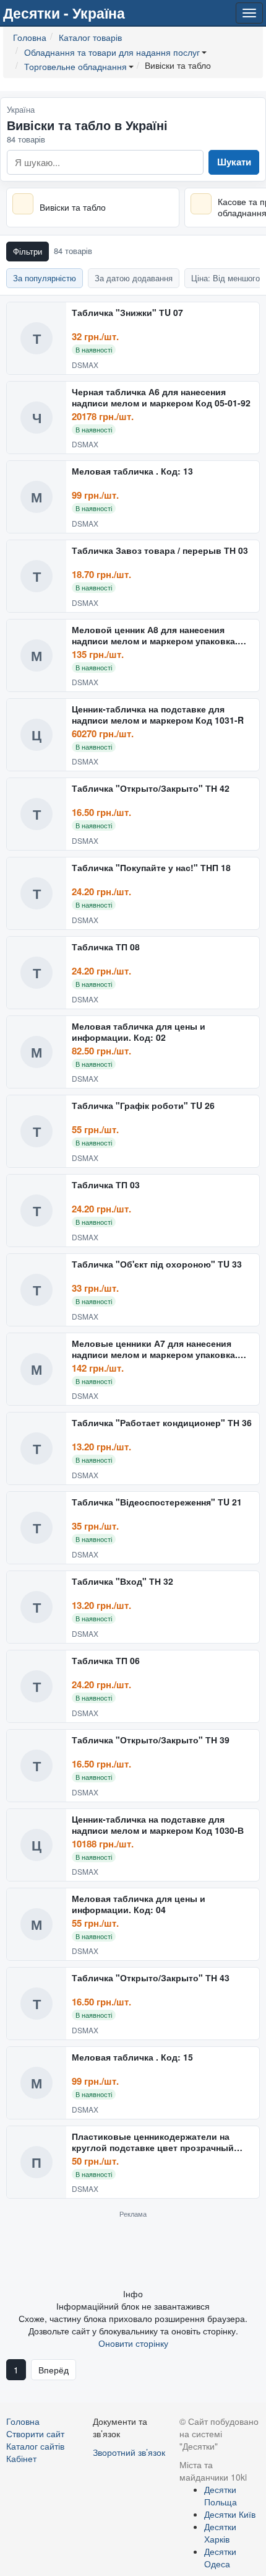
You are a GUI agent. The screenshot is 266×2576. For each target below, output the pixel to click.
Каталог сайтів (35, 2446)
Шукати (234, 162)
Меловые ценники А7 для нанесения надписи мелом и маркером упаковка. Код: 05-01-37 (155, 1349)
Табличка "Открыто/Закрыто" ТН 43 (151, 1978)
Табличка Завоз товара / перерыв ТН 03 (160, 551)
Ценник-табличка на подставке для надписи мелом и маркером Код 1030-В (158, 1825)
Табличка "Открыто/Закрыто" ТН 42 (151, 789)
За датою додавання (134, 278)
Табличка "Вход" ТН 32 (122, 1582)
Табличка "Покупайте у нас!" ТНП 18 (151, 868)
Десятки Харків (220, 2533)
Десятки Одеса (220, 2557)
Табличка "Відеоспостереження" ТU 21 (157, 1502)
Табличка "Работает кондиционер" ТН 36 (162, 1423)
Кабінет (21, 2458)
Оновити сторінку (133, 2343)
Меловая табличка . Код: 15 (132, 2057)
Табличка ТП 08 (106, 947)
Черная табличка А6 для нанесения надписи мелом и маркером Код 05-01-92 (161, 397)
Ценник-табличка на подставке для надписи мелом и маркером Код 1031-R (158, 715)
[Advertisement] (133, 2253)
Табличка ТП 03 (106, 1185)
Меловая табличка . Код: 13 (132, 471)
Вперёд (54, 2370)
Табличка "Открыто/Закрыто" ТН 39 (151, 1740)
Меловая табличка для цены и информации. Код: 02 (139, 1032)
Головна (23, 2421)
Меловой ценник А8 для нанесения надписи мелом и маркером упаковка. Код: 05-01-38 (155, 635)
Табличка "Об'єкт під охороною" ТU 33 (157, 1264)
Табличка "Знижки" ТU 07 (127, 313)
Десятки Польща (221, 2495)
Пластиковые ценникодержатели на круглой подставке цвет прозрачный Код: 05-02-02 (153, 2142)
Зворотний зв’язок (129, 2452)
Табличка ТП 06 (106, 1661)
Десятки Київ (230, 2514)
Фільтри (28, 251)
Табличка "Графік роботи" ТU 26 (143, 1106)
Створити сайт (35, 2434)
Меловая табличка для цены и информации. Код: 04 (139, 1904)
